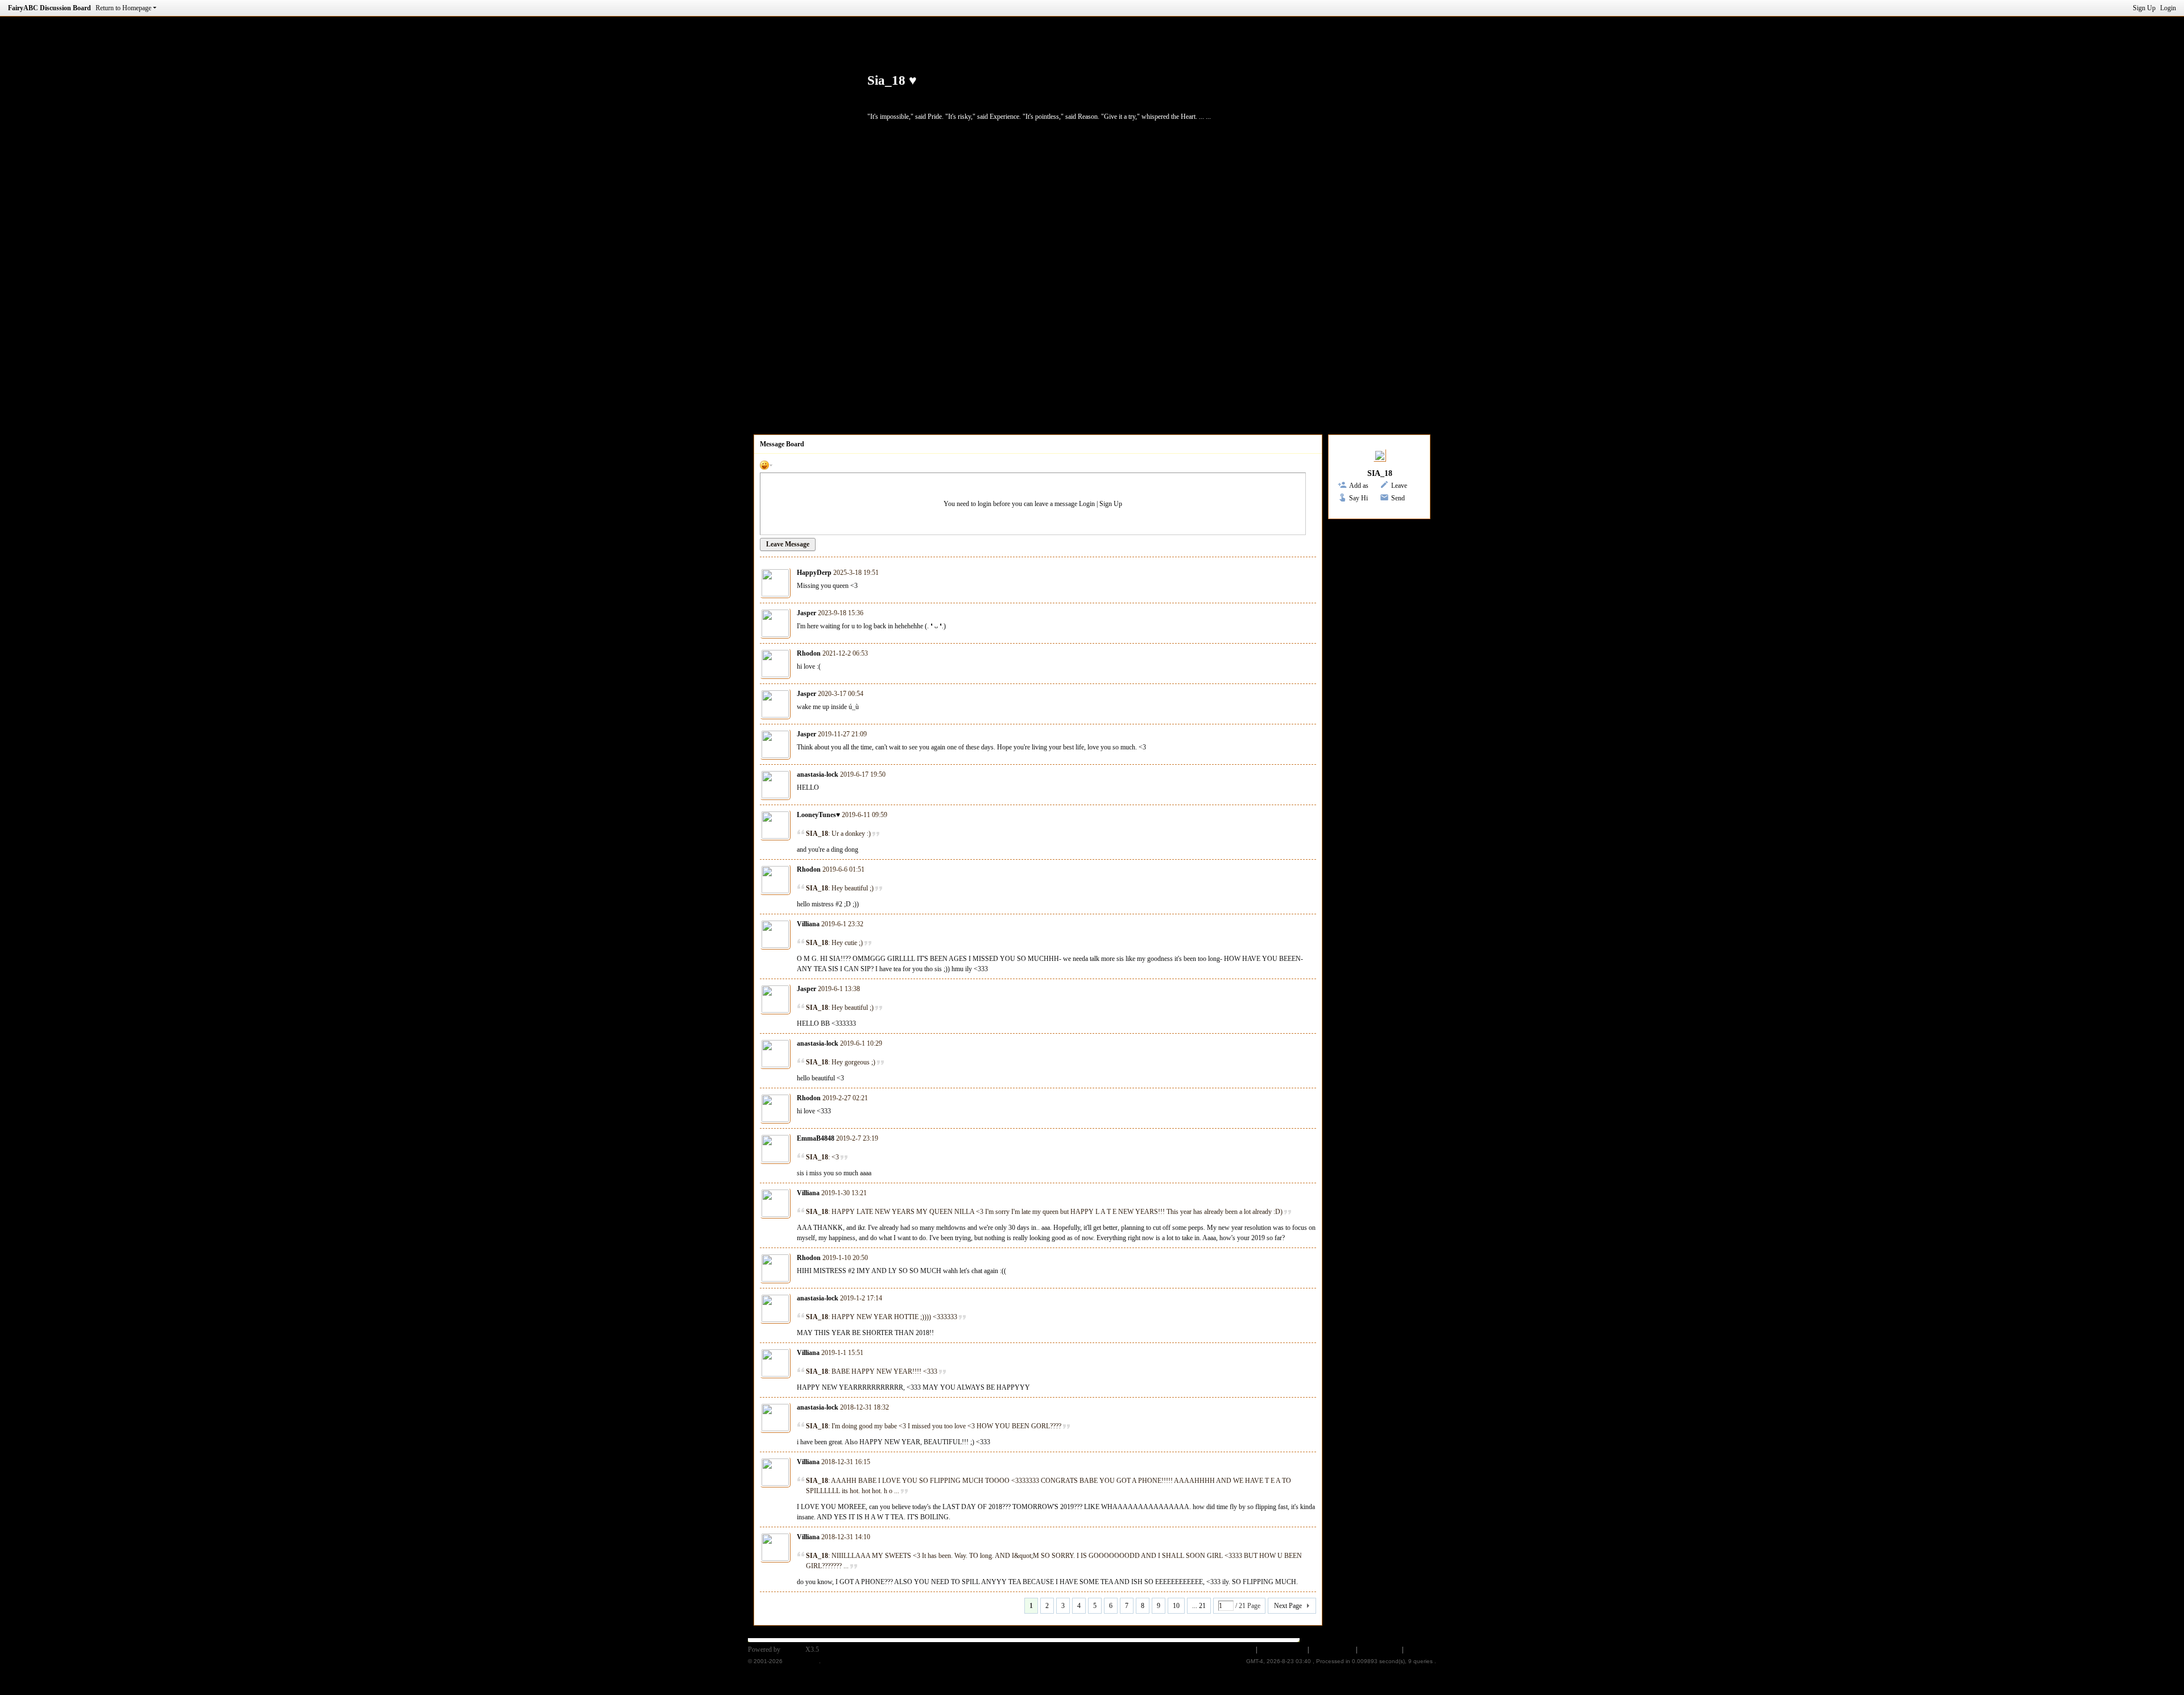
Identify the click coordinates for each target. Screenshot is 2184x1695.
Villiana (808, 924)
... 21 (1199, 1606)
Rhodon (809, 653)
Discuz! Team (802, 1661)
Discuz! (793, 1650)
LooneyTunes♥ (818, 815)
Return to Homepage (123, 8)
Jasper (806, 613)
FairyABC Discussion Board (49, 8)
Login (2168, 8)
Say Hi (1358, 498)
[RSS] (1129, 98)
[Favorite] (1054, 98)
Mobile (1243, 1650)
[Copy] (1096, 98)
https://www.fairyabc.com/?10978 (948, 98)
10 (1176, 1606)
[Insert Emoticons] (766, 465)
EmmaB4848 (816, 1138)
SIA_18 (1380, 473)
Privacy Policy (1380, 1650)
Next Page (1288, 1606)
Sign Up (2144, 8)
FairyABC (1421, 1650)
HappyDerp (814, 573)
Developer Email (1282, 1650)
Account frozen (1332, 1650)
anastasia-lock (818, 774)
